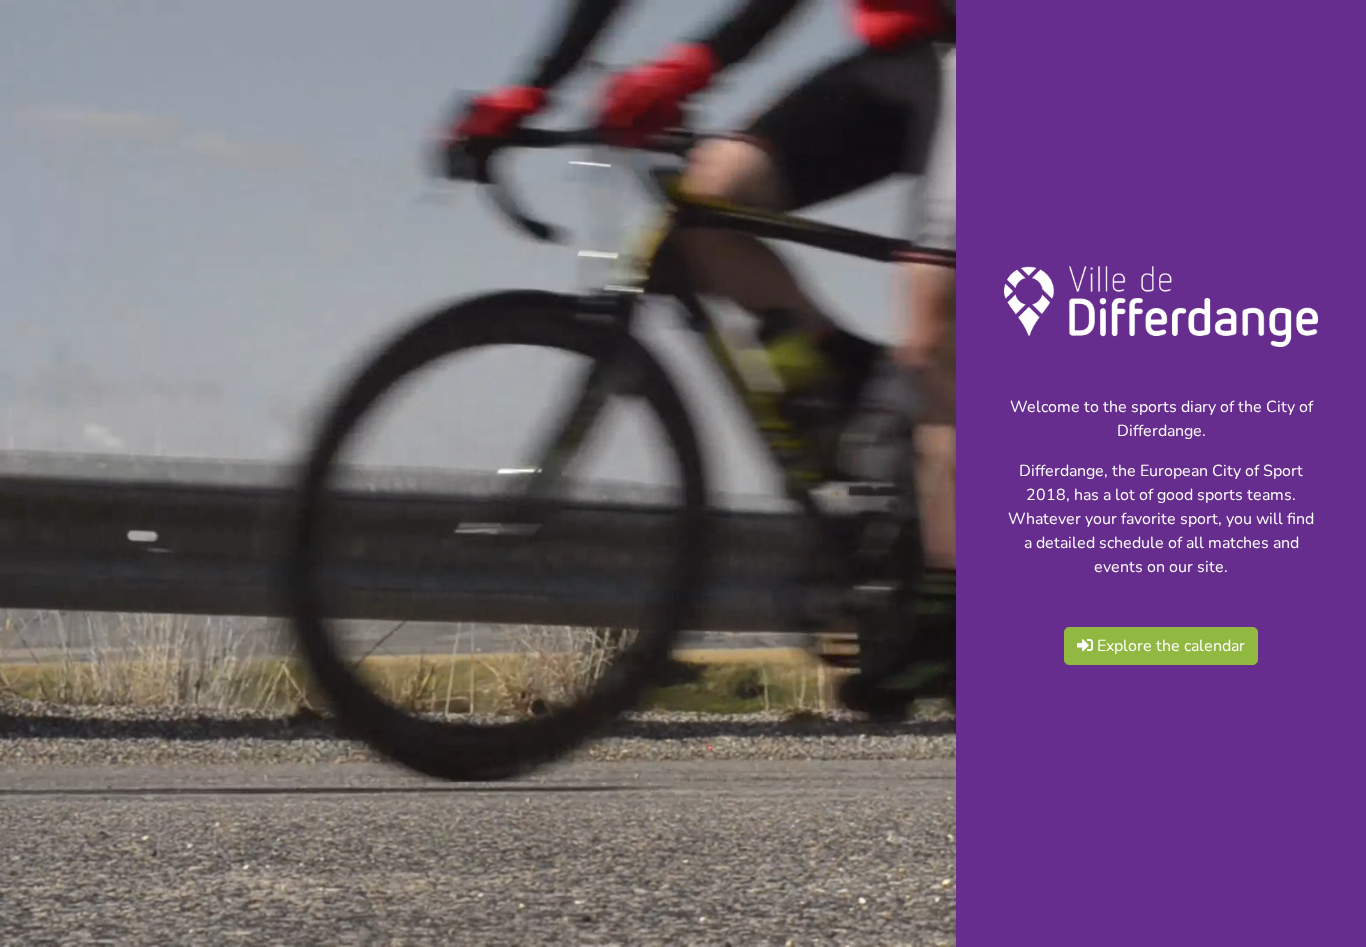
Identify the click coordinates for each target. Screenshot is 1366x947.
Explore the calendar (1169, 646)
